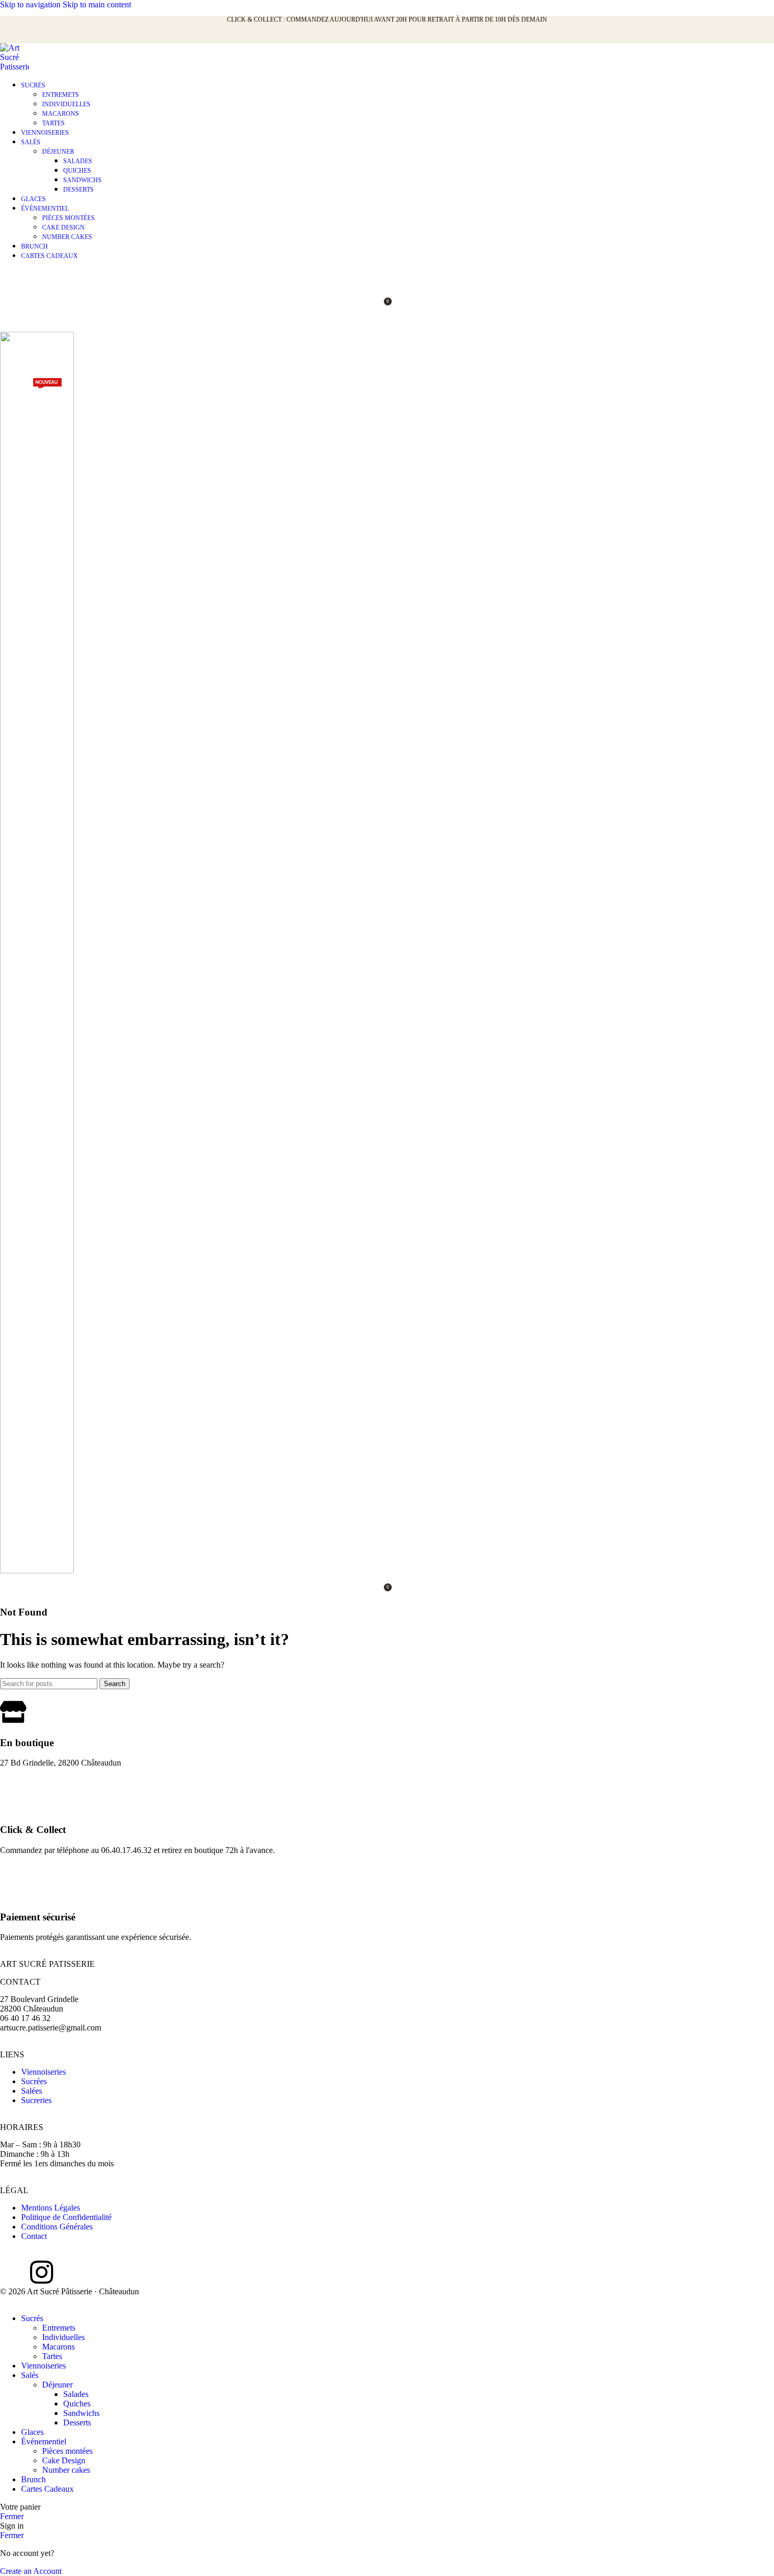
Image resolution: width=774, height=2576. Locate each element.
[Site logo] (14, 67)
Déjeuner (58, 152)
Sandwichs (82, 180)
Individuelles (66, 104)
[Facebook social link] (15, 36)
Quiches (77, 171)
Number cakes (67, 237)
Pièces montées (68, 218)
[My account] (387, 279)
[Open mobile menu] (387, 321)
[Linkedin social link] (72, 36)
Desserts (78, 190)
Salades (78, 161)
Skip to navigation (31, 4)
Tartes (53, 123)
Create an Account (31, 2571)
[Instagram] (42, 2272)
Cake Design (63, 227)
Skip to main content (97, 4)
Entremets (61, 95)
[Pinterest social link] (53, 36)
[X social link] (34, 36)
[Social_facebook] (13, 2272)
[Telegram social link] (91, 36)
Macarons (61, 114)
